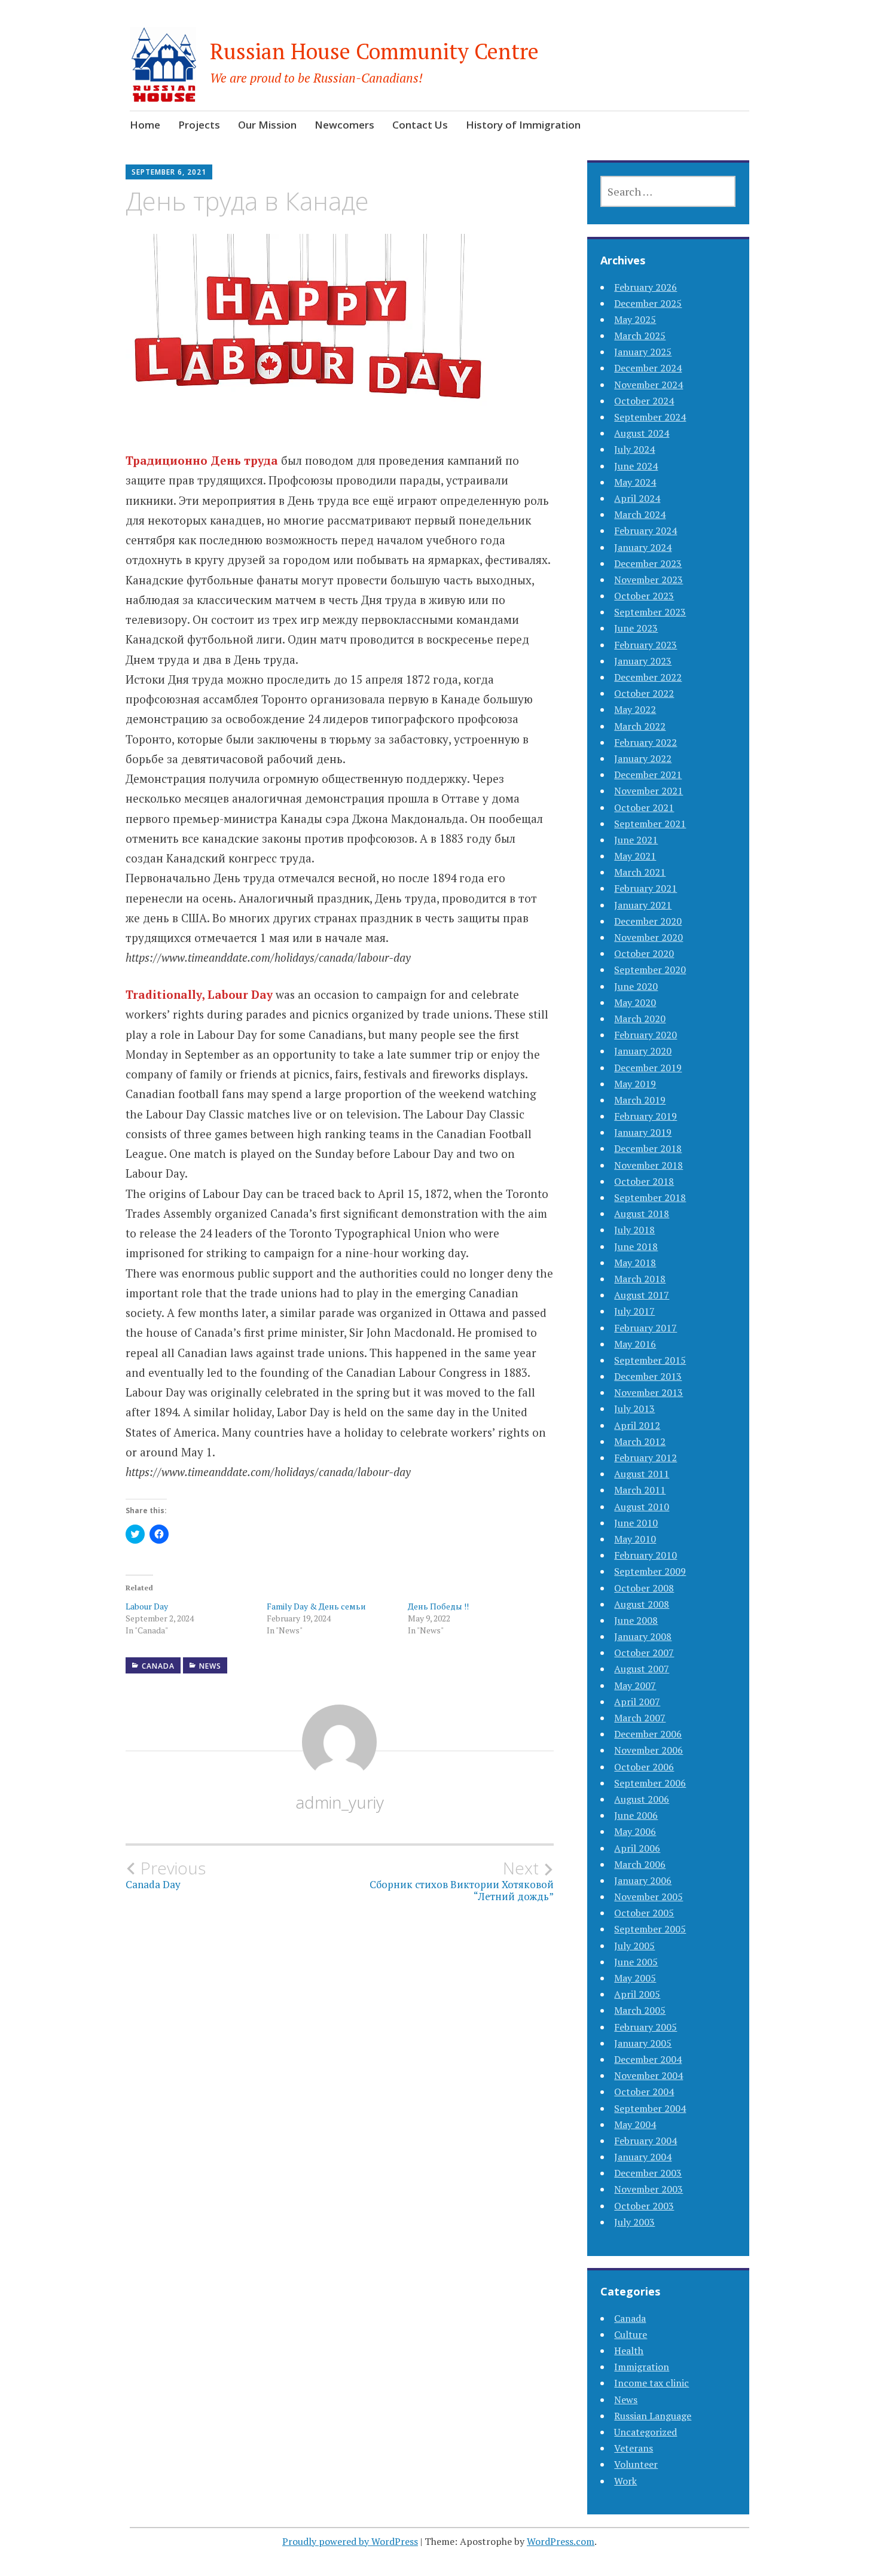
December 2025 (648, 303)
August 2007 (642, 1669)
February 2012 (645, 1458)
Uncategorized (645, 2432)
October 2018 (644, 1181)
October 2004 (644, 2092)
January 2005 (643, 2043)
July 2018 (634, 1230)
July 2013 (634, 1409)
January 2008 (643, 1636)
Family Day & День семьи (316, 1606)
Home (145, 125)
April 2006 (637, 1848)
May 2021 (635, 856)
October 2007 (644, 1653)
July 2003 (634, 2222)
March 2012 (640, 1441)
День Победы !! (438, 1606)
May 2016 (635, 1344)
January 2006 (643, 1880)
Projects (199, 125)
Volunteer (636, 2464)
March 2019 (640, 1100)
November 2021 (648, 791)
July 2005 (634, 1946)
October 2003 (644, 2206)
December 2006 (648, 1734)
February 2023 (645, 645)
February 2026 (645, 287)
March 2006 (640, 1864)
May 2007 (635, 1685)
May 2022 (635, 709)
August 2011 (642, 1474)
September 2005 (650, 1929)
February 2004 (645, 2141)
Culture (631, 2334)
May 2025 (635, 319)
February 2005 (645, 2027)
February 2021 (645, 888)
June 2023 (636, 628)
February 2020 (645, 1035)
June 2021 (636, 840)
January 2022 (643, 758)
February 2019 (645, 1116)
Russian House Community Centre (374, 51)
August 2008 (642, 1604)
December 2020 (648, 921)
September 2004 (650, 2108)
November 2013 (648, 1392)
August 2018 (642, 1214)
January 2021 (643, 905)
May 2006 (635, 1831)
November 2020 (648, 937)
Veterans (634, 2448)
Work (625, 2481)
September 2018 (650, 1197)
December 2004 (648, 2059)
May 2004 (635, 2124)
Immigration (642, 2367)
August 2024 (642, 433)
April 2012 (637, 1425)
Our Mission (267, 125)
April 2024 (637, 498)
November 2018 (648, 1165)
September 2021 (650, 824)
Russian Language (653, 2416)
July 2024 (634, 449)
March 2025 (640, 336)
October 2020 (644, 953)
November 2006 (648, 1750)
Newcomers (344, 125)
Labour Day (147, 1606)
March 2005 (640, 2010)
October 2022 (644, 693)
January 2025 (643, 352)
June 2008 (636, 1620)
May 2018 (635, 1263)
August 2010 (642, 1507)
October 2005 (644, 1913)
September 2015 (650, 1360)
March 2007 (640, 1718)
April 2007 (637, 1702)
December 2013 (648, 1376)
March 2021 (640, 872)
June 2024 (636, 466)
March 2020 (640, 1019)
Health (629, 2351)
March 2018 (640, 1279)
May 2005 (635, 1978)
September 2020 (650, 970)
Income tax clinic (651, 2383)
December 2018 (648, 1148)
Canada (158, 1666)
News (210, 1666)
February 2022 (645, 742)
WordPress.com (561, 2541)
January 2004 (643, 2157)
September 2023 (650, 612)
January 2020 (643, 1051)
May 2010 (635, 1539)
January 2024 (643, 547)
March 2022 (640, 726)
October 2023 (644, 596)
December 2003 (648, 2173)
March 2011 (640, 1490)
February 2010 (645, 1555)
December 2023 (648, 563)
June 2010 (636, 1523)
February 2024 (645, 531)
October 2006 (644, 1767)
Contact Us (420, 125)
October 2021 (644, 807)
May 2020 (635, 1002)
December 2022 (648, 677)
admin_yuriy (340, 1802)
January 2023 (643, 661)
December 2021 (648, 775)
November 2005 (648, 1897)
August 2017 (642, 1295)
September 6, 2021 (169, 172)
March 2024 (640, 514)
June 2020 (636, 986)
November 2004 (648, 2075)
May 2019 (635, 1084)
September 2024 (650, 417)
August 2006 (642, 1799)
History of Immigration (523, 125)
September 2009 (650, 1571)
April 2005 (637, 1994)
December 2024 (648, 368)
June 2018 (636, 1246)
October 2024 (644, 401)
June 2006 (636, 1815)
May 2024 (635, 482)
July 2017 (634, 1311)
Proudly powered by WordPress (350, 2541)
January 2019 (643, 1132)
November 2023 (648, 580)
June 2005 (636, 1962)
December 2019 (648, 1068)
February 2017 (645, 1328)
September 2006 (650, 1783)
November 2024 (648, 385)
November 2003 (648, 2189)
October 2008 (644, 1588)
